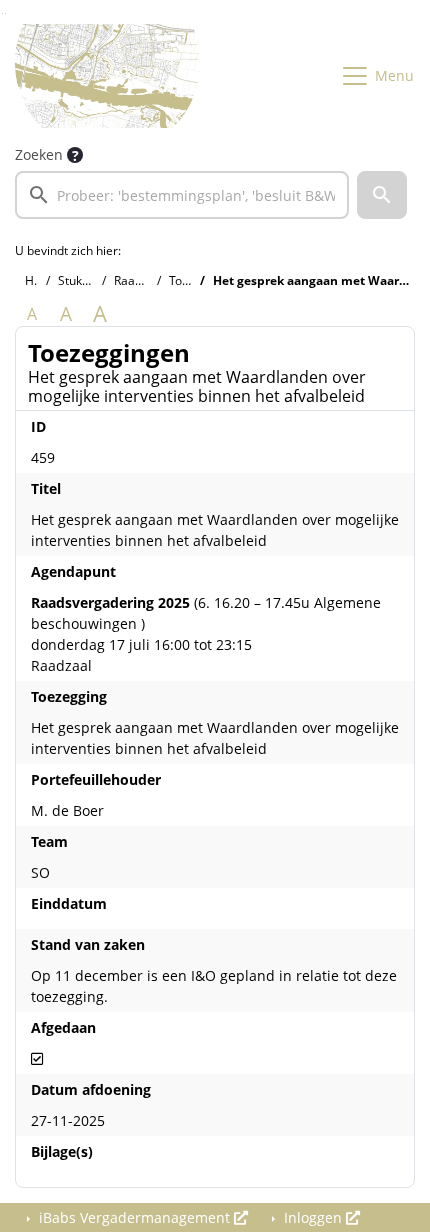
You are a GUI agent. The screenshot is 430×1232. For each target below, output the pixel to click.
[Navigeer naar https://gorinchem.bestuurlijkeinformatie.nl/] (107, 76)
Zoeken (39, 154)
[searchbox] (182, 195)
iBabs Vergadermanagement (134, 1217)
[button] (382, 195)
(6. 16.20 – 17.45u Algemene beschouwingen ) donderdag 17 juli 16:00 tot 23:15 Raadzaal (206, 634)
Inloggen (313, 1217)
